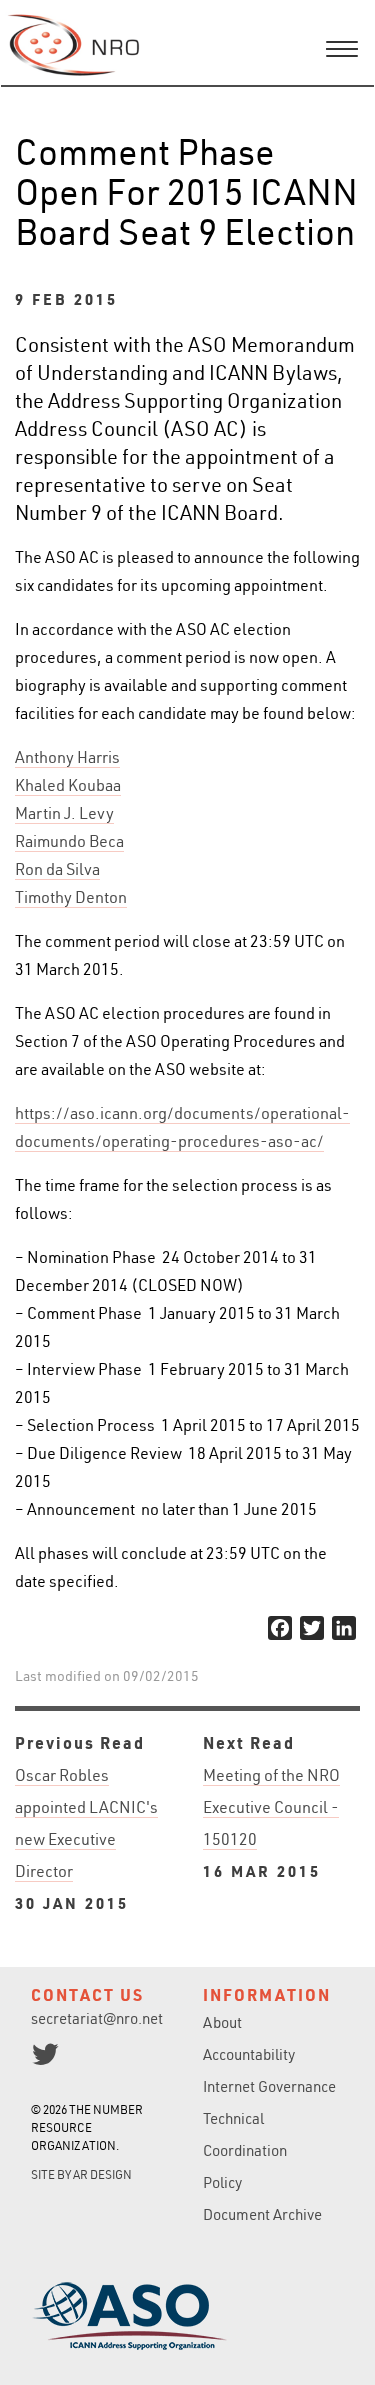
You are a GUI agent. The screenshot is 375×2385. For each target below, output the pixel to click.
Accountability (249, 2054)
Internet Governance (269, 2086)
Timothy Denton (71, 897)
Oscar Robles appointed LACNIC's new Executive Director (86, 1839)
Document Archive (262, 2214)
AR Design (102, 2174)
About (222, 2022)
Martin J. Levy (64, 813)
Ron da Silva (57, 869)
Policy (222, 2182)
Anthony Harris (67, 757)
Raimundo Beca (69, 841)
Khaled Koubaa (68, 785)
